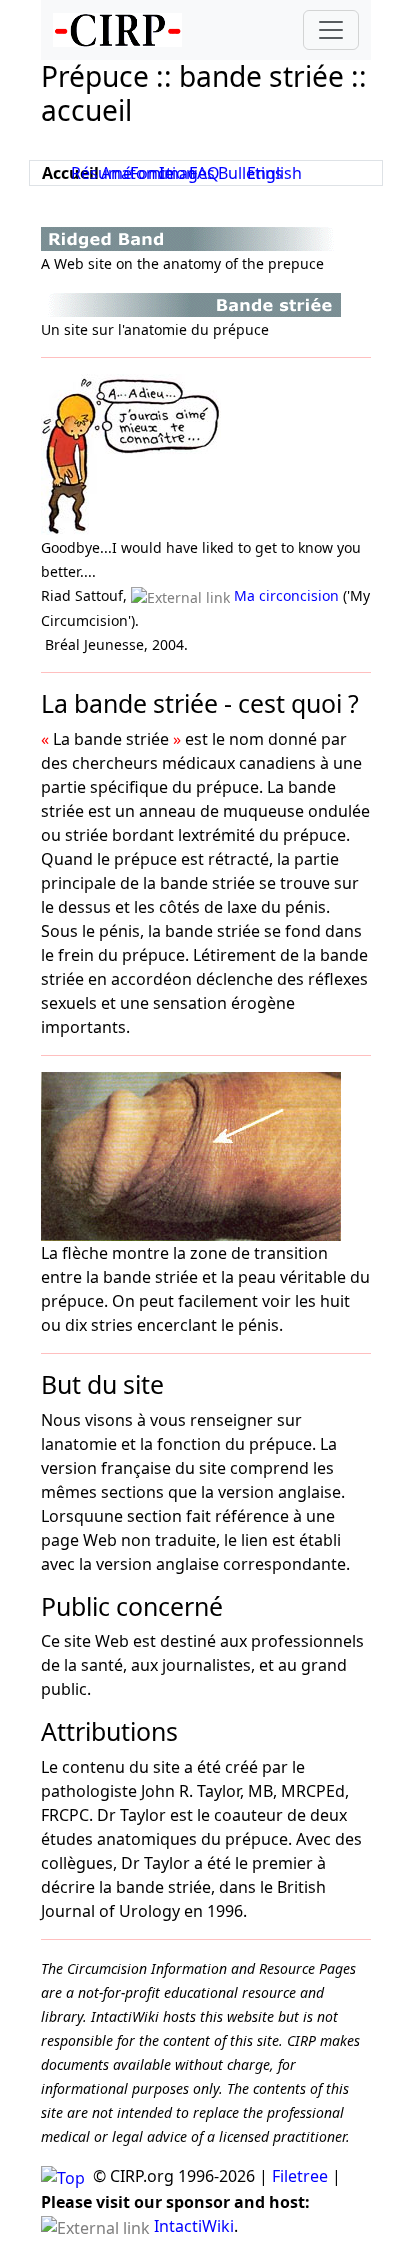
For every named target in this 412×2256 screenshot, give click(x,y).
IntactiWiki (194, 2226)
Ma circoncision (286, 595)
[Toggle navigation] (331, 30)
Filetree (300, 2176)
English (274, 173)
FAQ (204, 173)
